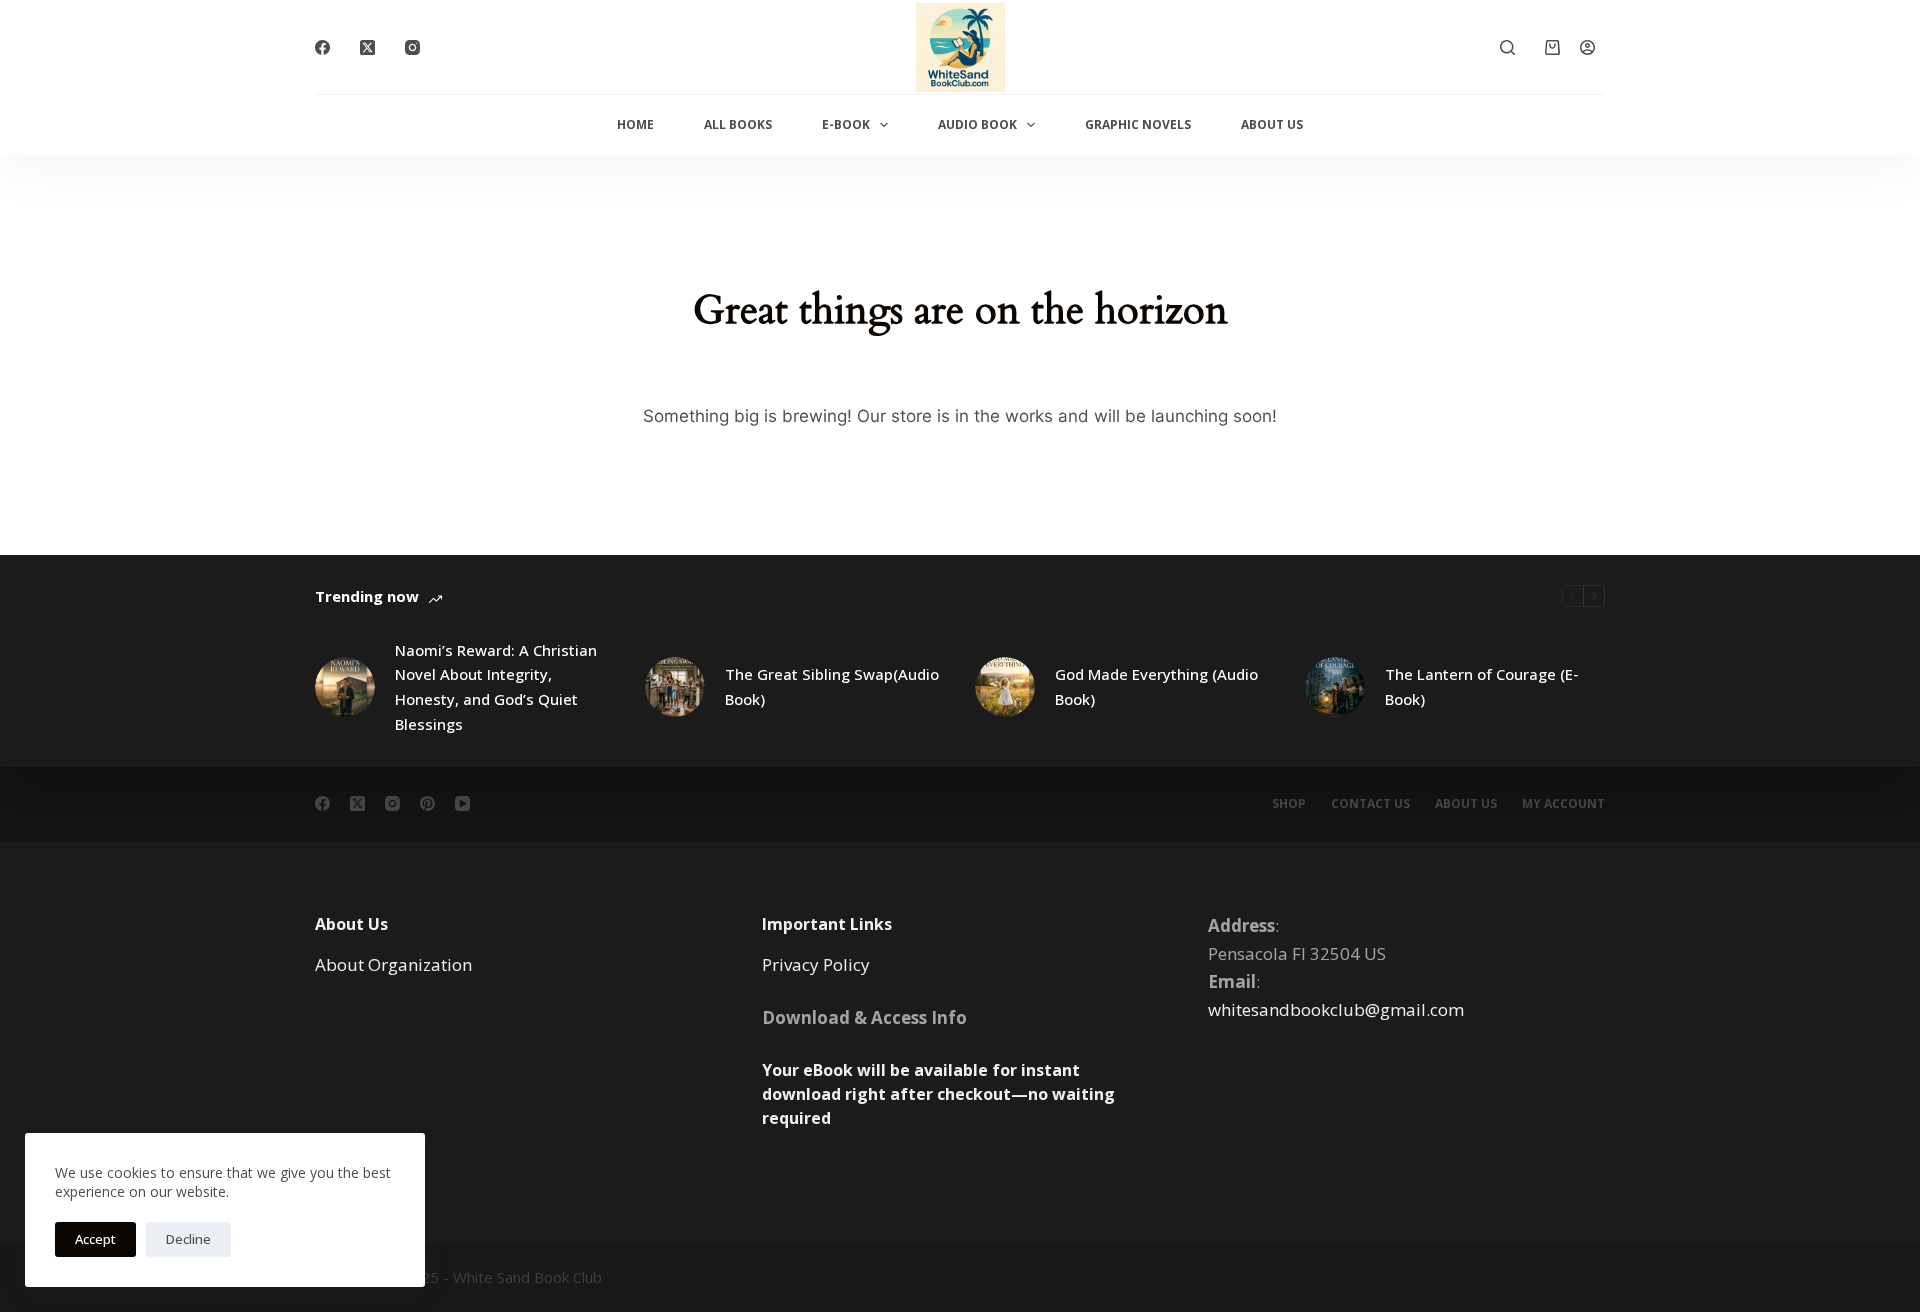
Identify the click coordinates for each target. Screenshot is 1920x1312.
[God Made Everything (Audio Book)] (1005, 687)
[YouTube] (462, 803)
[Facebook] (322, 47)
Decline (188, 1239)
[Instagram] (412, 47)
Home (635, 124)
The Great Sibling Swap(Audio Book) (832, 686)
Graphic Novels (1138, 124)
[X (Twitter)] (367, 47)
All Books (738, 124)
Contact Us (1370, 804)
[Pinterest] (427, 803)
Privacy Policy (816, 964)
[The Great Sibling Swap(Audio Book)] (675, 687)
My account (1563, 804)
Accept (95, 1239)
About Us (1272, 124)
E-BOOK (846, 124)
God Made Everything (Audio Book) (1156, 686)
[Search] (1507, 47)
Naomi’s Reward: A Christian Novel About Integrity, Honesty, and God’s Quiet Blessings (496, 687)
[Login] (1587, 47)
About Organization (393, 964)
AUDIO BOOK (977, 124)
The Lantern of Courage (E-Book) (1482, 686)
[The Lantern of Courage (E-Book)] (1335, 687)
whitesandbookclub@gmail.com (1336, 1009)
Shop (1289, 804)
